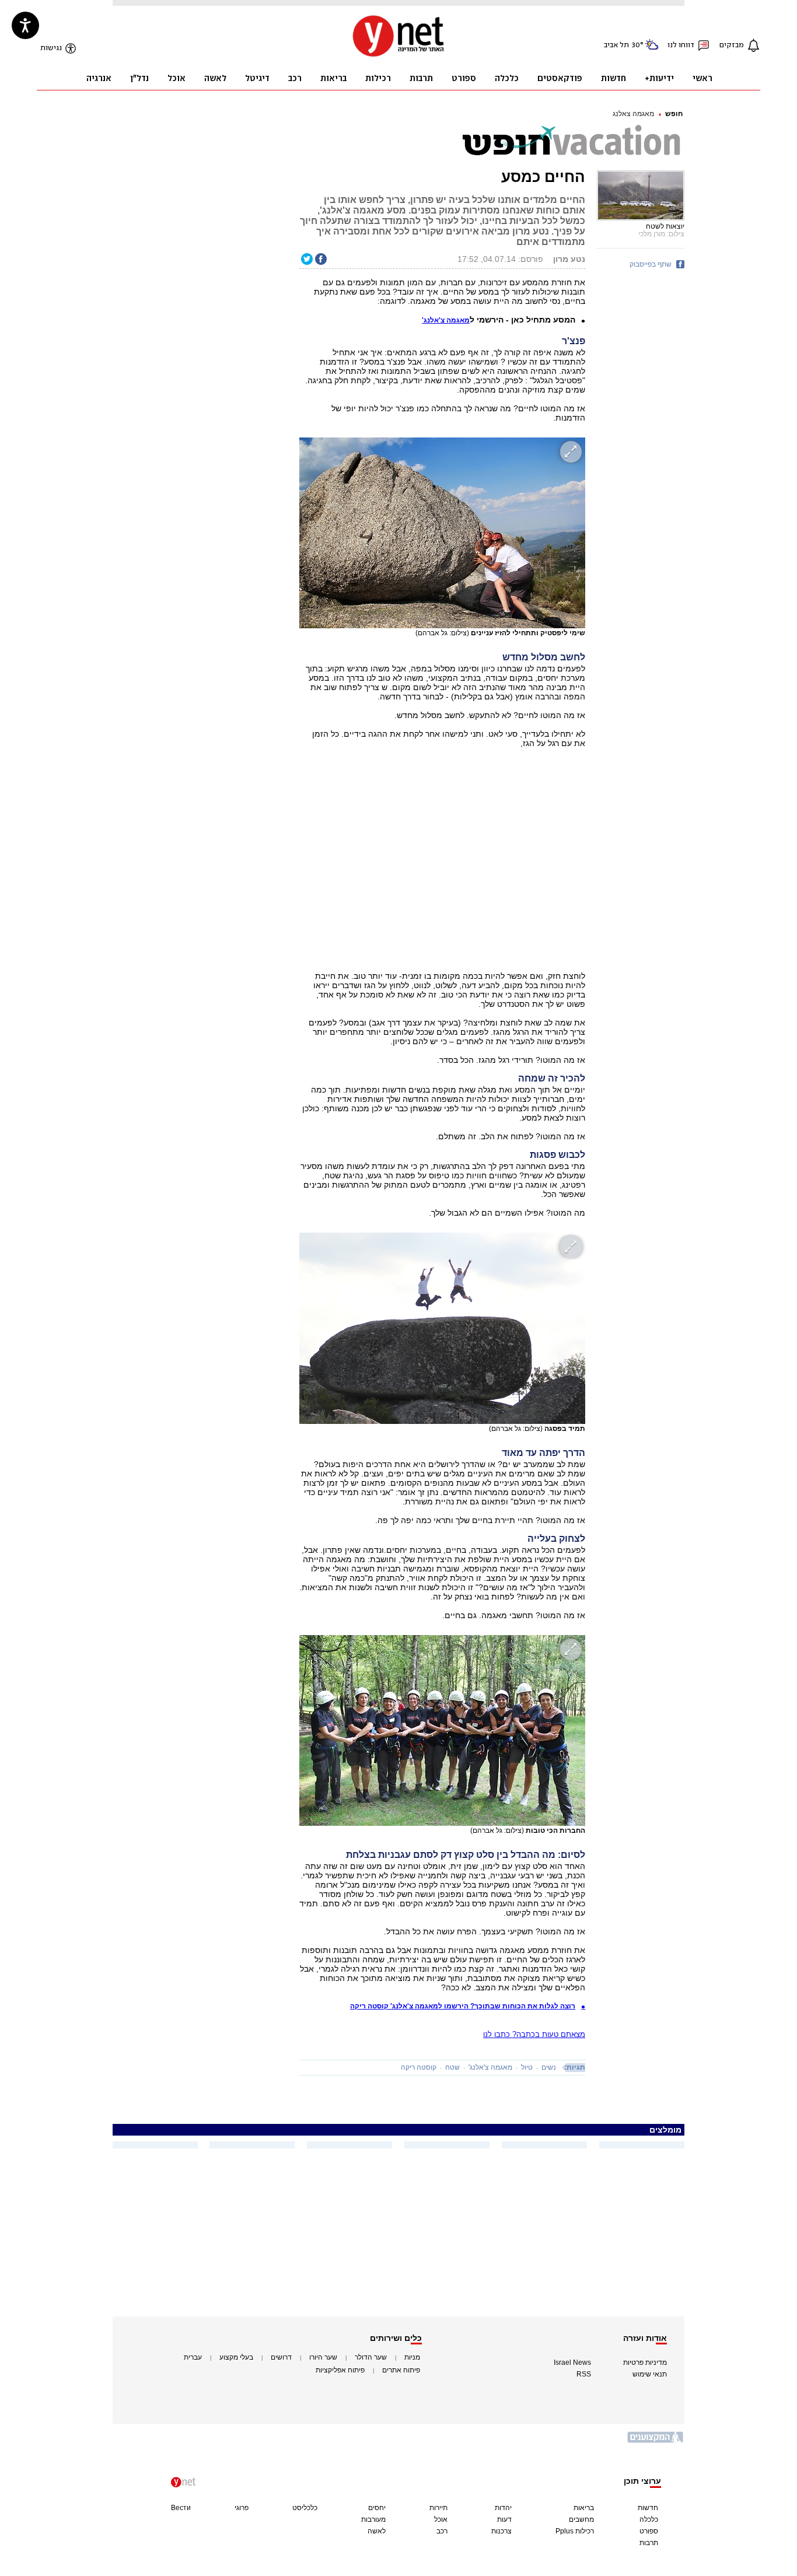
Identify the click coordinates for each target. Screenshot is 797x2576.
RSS (584, 2374)
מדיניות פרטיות (645, 2362)
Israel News (572, 2362)
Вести (181, 2508)
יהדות (503, 2508)
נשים (549, 2067)
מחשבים (581, 2519)
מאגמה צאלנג (633, 114)
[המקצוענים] (656, 2442)
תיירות (438, 2508)
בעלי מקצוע (236, 2357)
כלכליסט (305, 2508)
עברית (193, 2357)
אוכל (441, 2519)
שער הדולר (371, 2357)
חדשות (648, 2508)
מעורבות (373, 2519)
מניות (412, 2357)
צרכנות (501, 2531)
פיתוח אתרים (401, 2370)
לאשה (377, 2531)
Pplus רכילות (575, 2531)
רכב (442, 2531)
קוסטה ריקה (419, 2067)
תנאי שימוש (650, 2374)
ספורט (649, 2531)
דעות (504, 2519)
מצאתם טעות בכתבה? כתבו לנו (534, 2034)
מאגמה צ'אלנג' (490, 2067)
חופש (674, 114)
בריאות (584, 2508)
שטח (452, 2067)
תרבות (649, 2543)
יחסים (377, 2508)
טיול (527, 2067)
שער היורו (323, 2357)
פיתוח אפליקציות (340, 2370)
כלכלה (649, 2519)
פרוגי (242, 2508)
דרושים (281, 2357)
